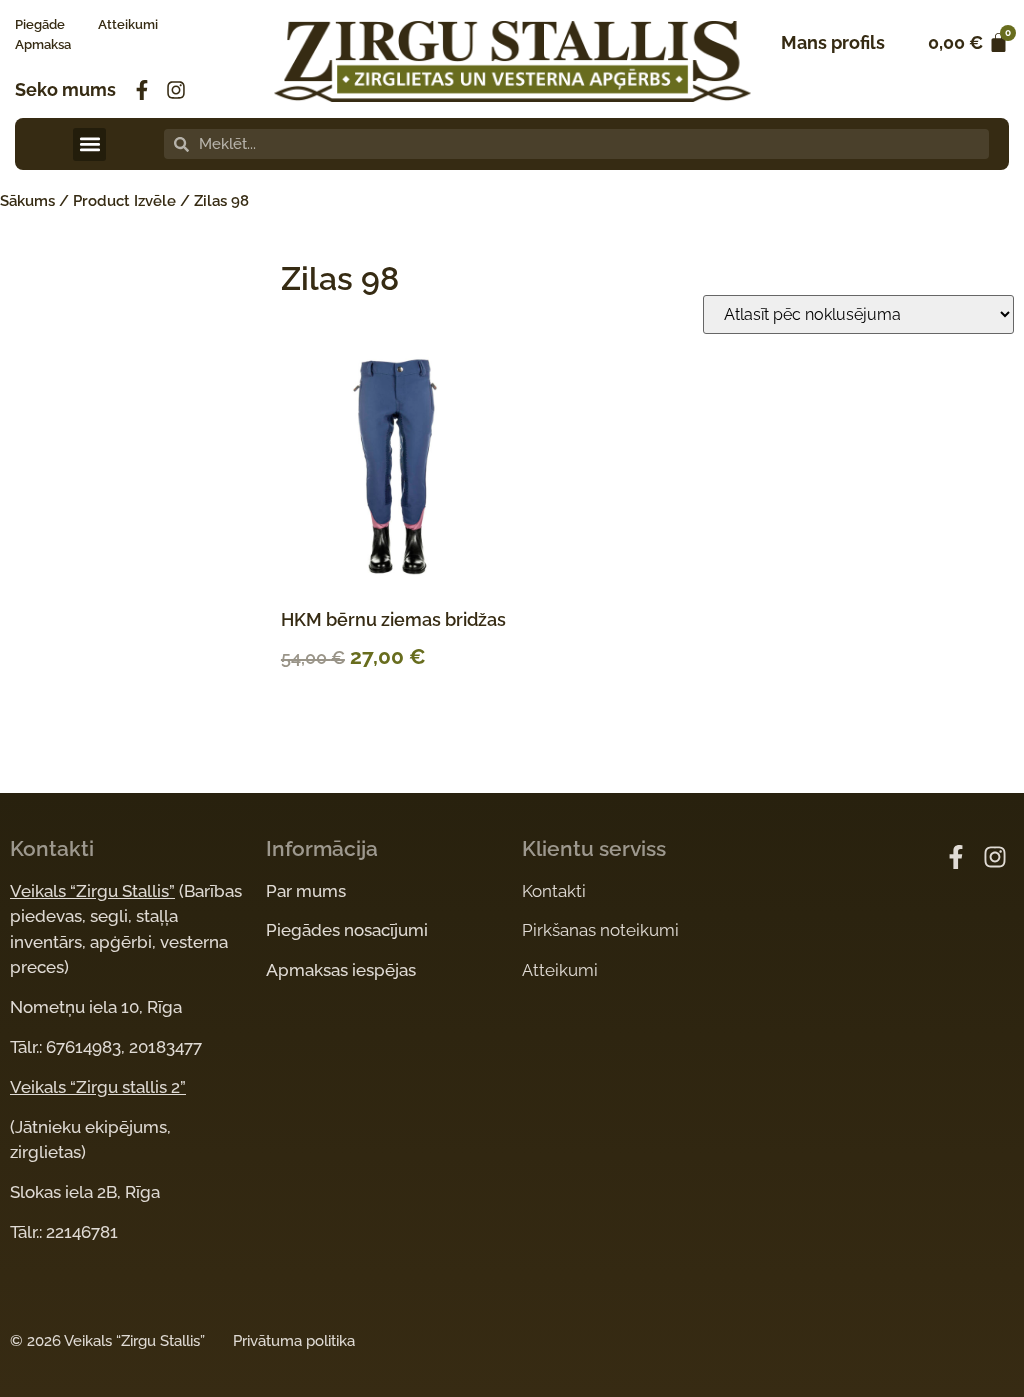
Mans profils (833, 42)
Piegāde (40, 24)
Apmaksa (43, 44)
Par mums (306, 891)
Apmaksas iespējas (341, 970)
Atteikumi (128, 24)
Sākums (27, 201)
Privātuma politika (294, 1341)
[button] (89, 144)
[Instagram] (176, 90)
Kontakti (554, 891)
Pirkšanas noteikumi (600, 930)
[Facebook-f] (142, 90)
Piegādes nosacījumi (347, 930)
